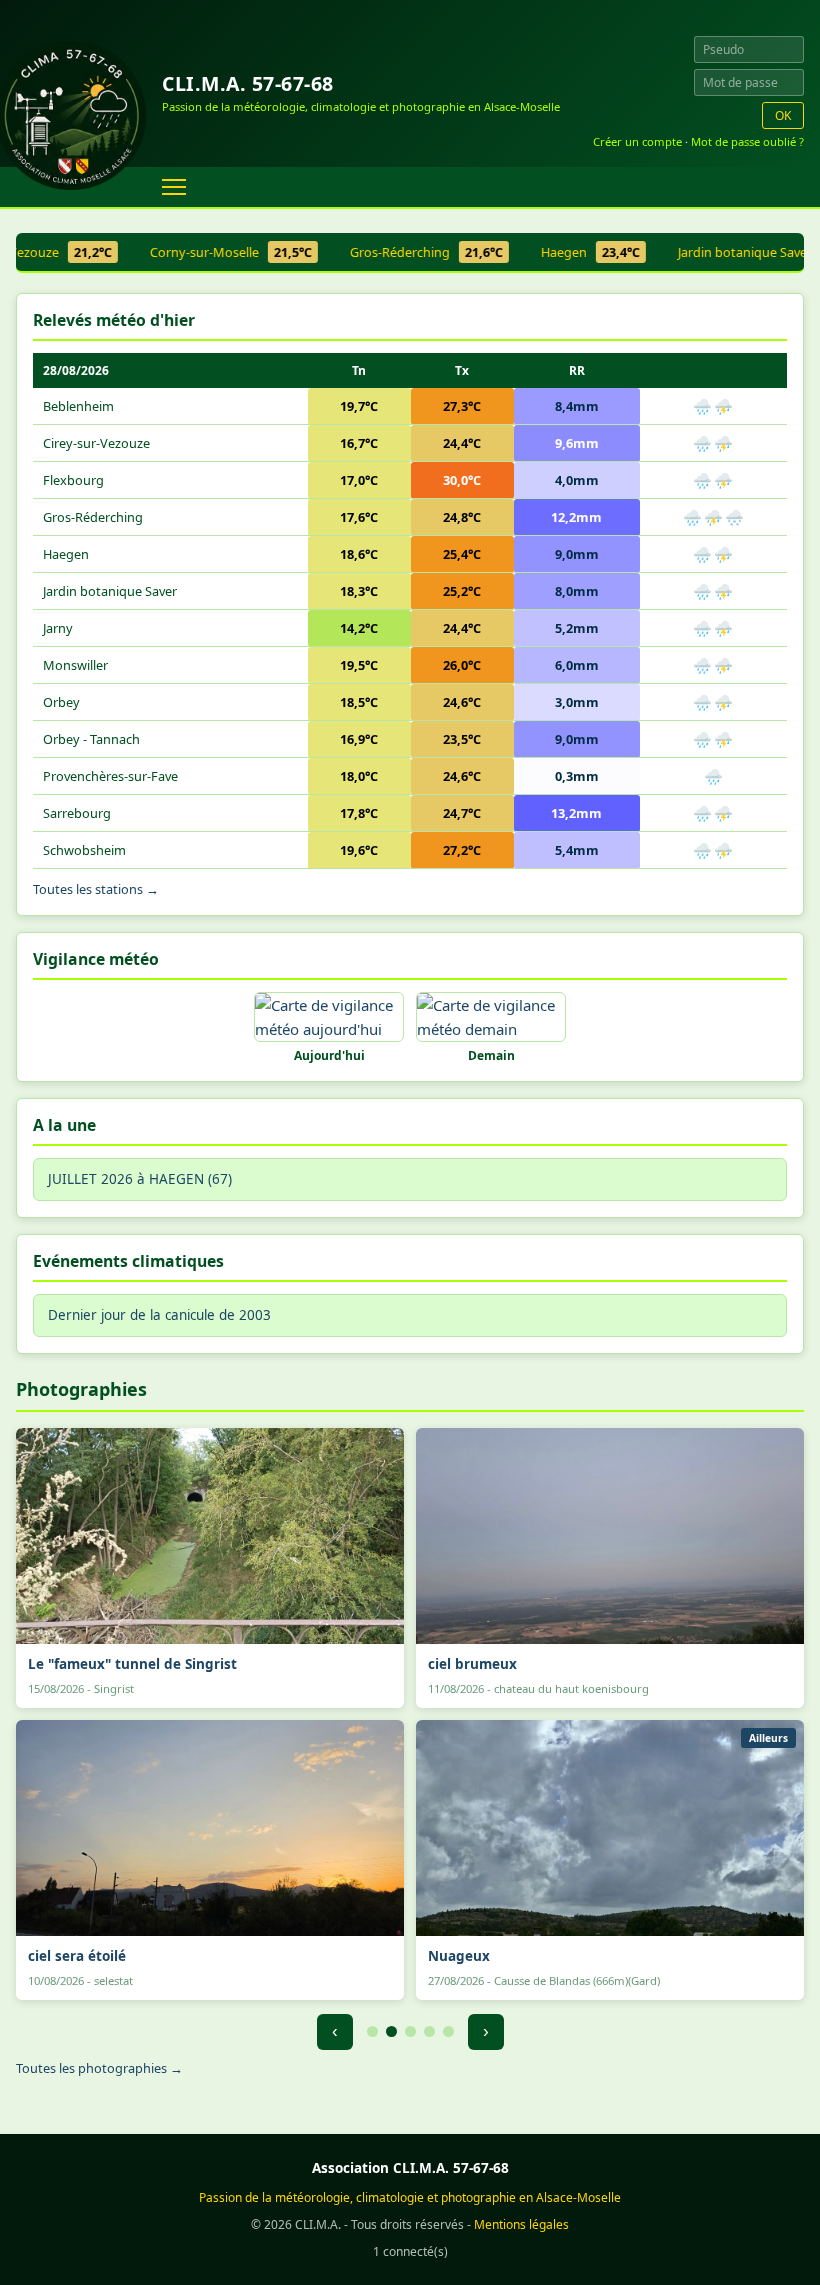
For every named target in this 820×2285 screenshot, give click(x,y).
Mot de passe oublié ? (747, 141)
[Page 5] (448, 2031)
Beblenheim (78, 406)
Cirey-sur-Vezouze (96, 443)
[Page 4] (429, 2031)
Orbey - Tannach (91, 739)
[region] (410, 253)
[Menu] (174, 187)
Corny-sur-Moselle (214, 252)
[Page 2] (391, 2031)
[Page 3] (410, 2031)
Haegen (573, 252)
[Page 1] (372, 2031)
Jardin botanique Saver (110, 591)
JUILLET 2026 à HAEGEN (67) (140, 1179)
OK (783, 115)
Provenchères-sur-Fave (110, 776)
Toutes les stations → (96, 889)
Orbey (61, 702)
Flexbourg (73, 480)
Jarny (58, 628)
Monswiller (75, 665)
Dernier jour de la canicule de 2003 (159, 1315)
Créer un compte (637, 141)
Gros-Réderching (409, 252)
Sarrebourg (77, 813)
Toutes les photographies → (99, 2068)
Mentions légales (521, 2224)
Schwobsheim (84, 850)
